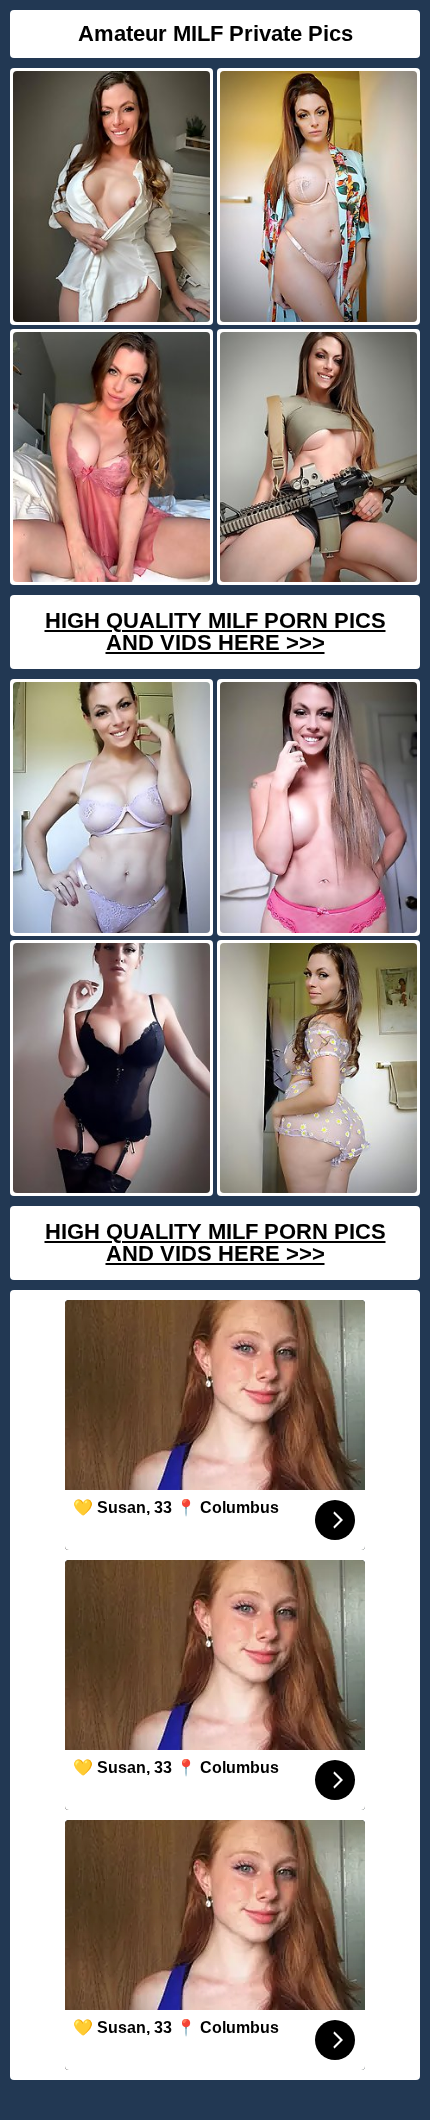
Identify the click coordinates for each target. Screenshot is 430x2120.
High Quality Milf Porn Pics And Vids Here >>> (215, 631)
